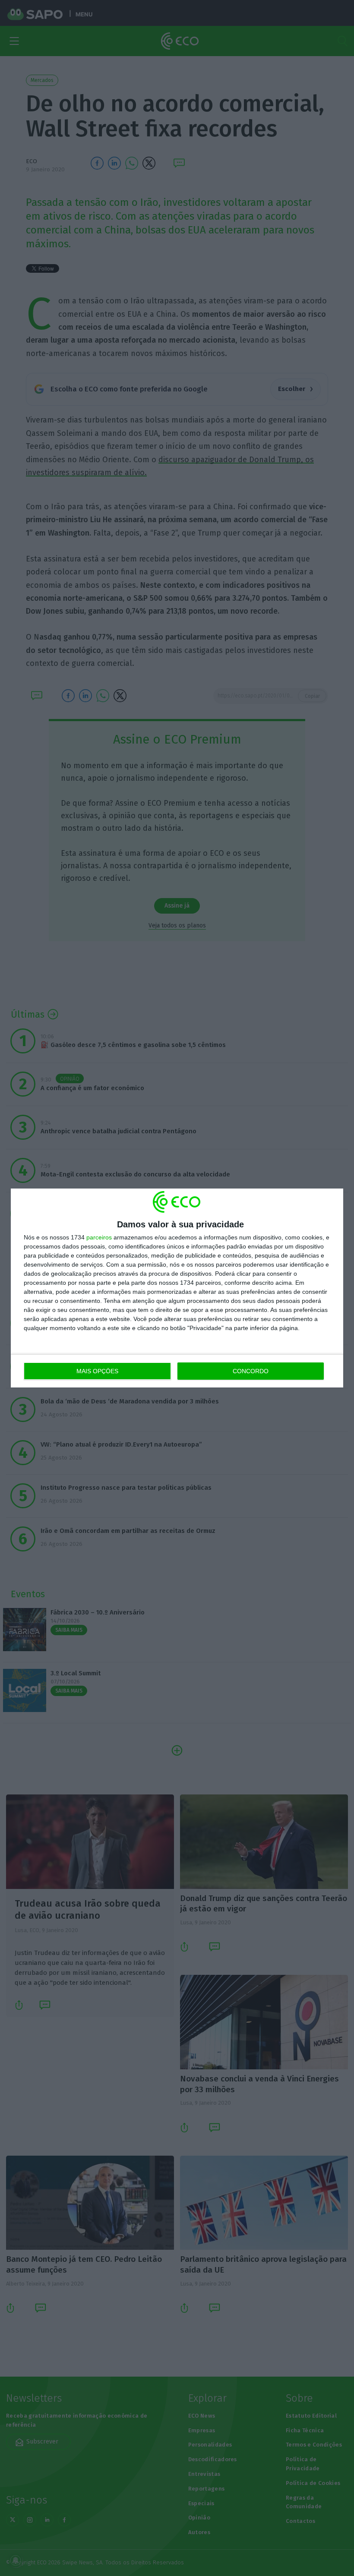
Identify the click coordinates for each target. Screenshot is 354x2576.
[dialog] (177, 1288)
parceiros (99, 1237)
